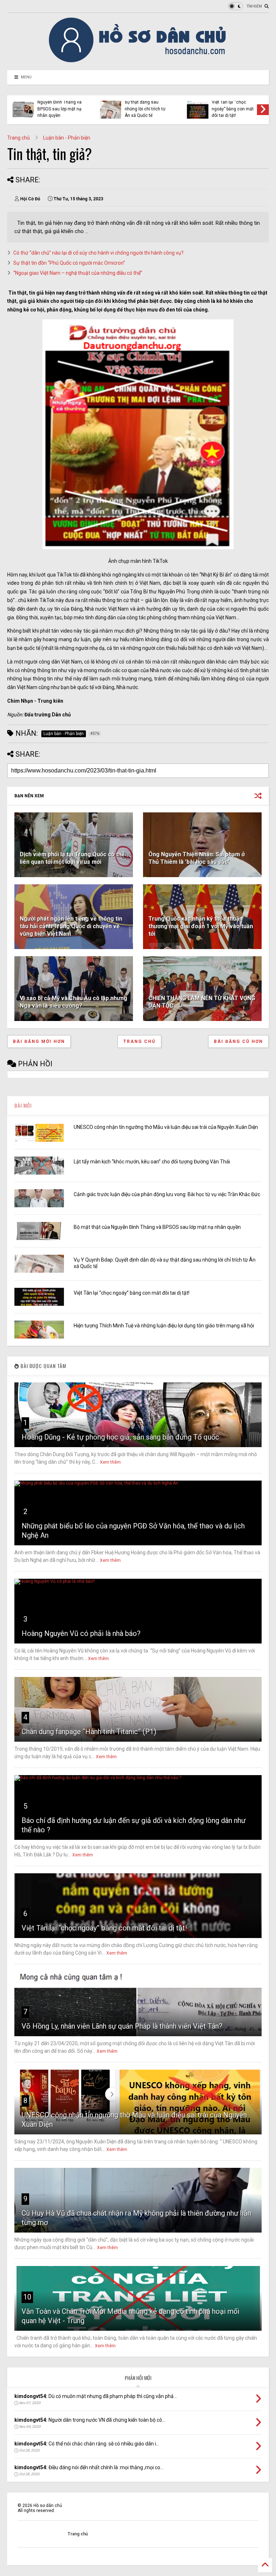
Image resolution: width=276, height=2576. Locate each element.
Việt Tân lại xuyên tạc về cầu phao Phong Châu (233, 109)
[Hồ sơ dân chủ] (138, 61)
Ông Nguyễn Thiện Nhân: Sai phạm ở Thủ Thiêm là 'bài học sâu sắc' (197, 858)
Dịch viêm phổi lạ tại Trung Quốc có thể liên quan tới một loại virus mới (72, 858)
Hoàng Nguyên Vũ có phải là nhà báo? (81, 1633)
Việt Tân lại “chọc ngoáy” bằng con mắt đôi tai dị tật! (132, 1293)
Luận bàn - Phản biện (67, 138)
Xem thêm (110, 1462)
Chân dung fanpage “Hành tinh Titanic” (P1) (89, 1732)
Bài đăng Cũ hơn (238, 1041)
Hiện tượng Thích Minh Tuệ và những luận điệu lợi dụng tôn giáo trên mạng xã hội (60, 106)
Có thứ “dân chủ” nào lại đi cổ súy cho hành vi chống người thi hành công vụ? (98, 253)
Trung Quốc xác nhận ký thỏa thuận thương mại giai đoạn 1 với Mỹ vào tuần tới (201, 926)
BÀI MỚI (23, 1105)
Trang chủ (19, 138)
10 (27, 2297)
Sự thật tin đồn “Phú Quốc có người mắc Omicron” (69, 263)
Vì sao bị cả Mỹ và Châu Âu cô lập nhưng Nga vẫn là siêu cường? (73, 1002)
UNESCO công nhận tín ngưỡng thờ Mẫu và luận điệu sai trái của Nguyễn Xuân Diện (166, 1127)
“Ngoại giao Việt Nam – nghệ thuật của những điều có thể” (78, 273)
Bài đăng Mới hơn (39, 1041)
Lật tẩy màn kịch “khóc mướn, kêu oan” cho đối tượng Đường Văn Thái (152, 1162)
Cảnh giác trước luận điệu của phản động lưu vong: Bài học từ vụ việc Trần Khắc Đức (167, 1194)
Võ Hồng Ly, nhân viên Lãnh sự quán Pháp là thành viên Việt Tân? (122, 2026)
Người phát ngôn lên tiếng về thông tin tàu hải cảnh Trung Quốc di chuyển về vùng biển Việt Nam (71, 926)
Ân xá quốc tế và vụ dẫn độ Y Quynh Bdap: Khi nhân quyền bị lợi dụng (146, 106)
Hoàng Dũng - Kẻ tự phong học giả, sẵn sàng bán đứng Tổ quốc (120, 1437)
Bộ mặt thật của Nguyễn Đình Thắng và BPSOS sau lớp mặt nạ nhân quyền (157, 1227)
